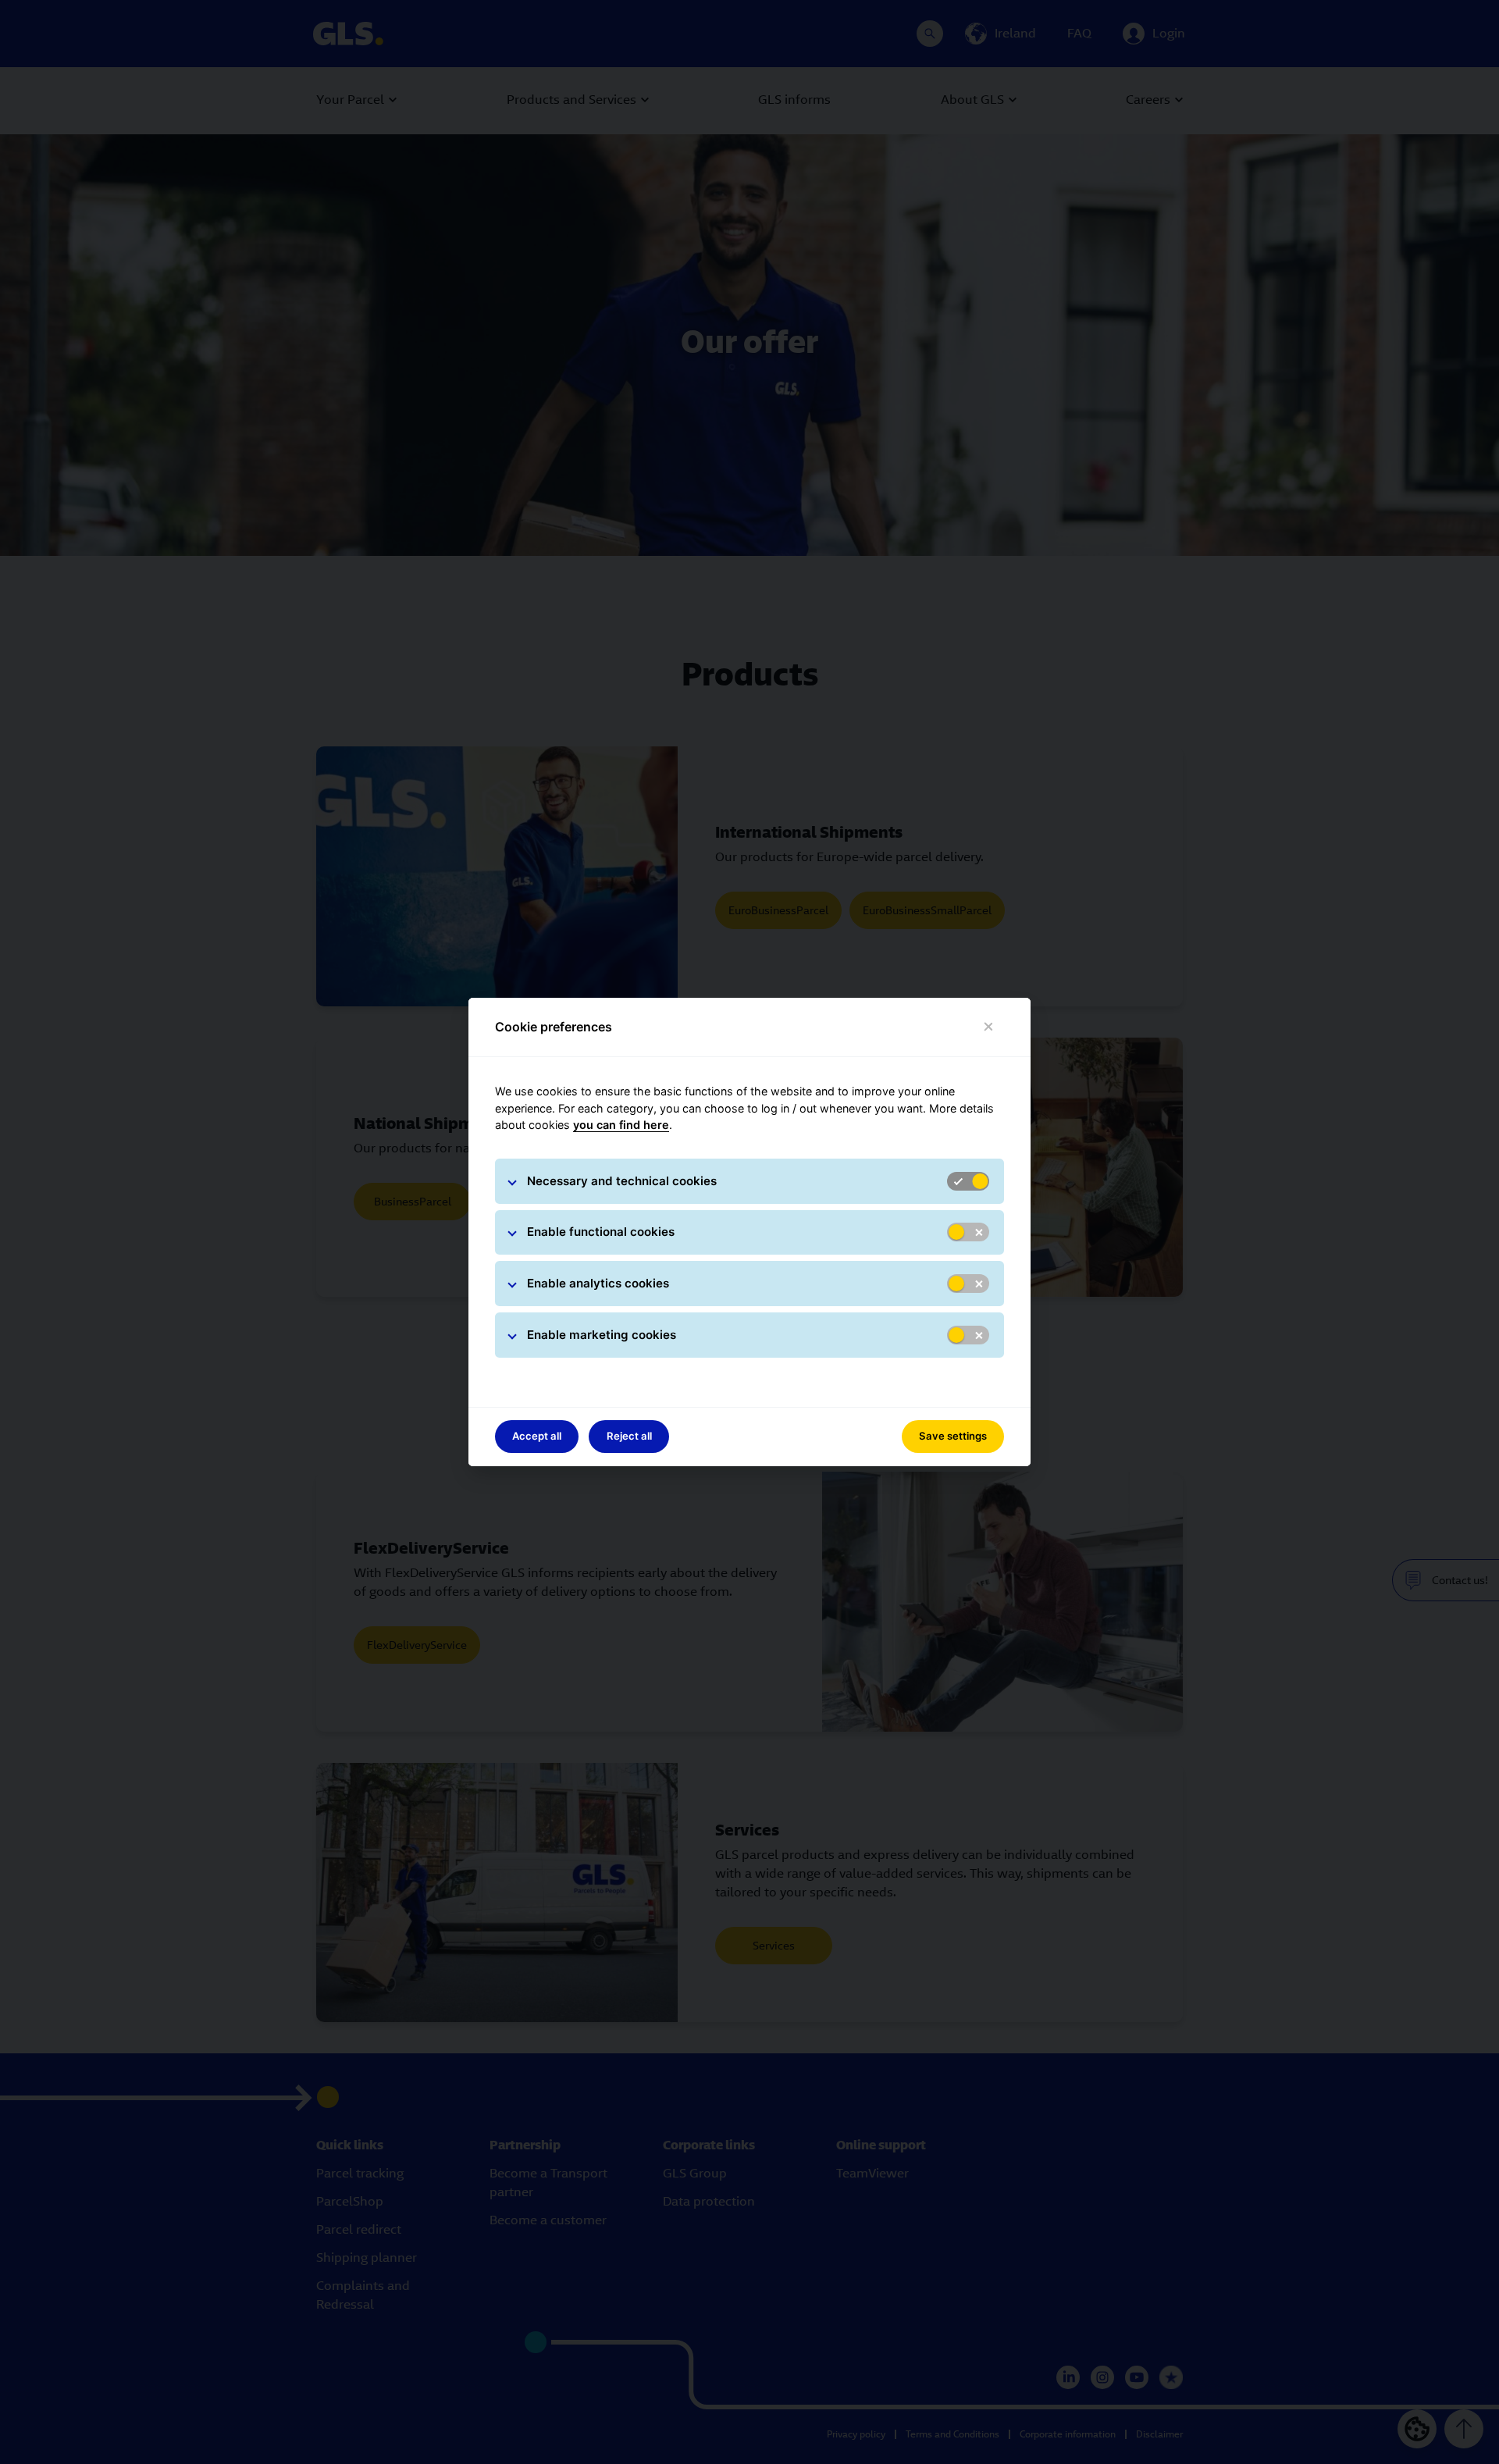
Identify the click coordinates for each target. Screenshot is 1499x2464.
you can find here (621, 1125)
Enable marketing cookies (602, 1335)
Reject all (629, 1436)
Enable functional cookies (601, 1232)
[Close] (989, 1027)
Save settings (953, 1436)
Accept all (537, 1436)
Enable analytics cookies (598, 1283)
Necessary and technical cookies (622, 1181)
